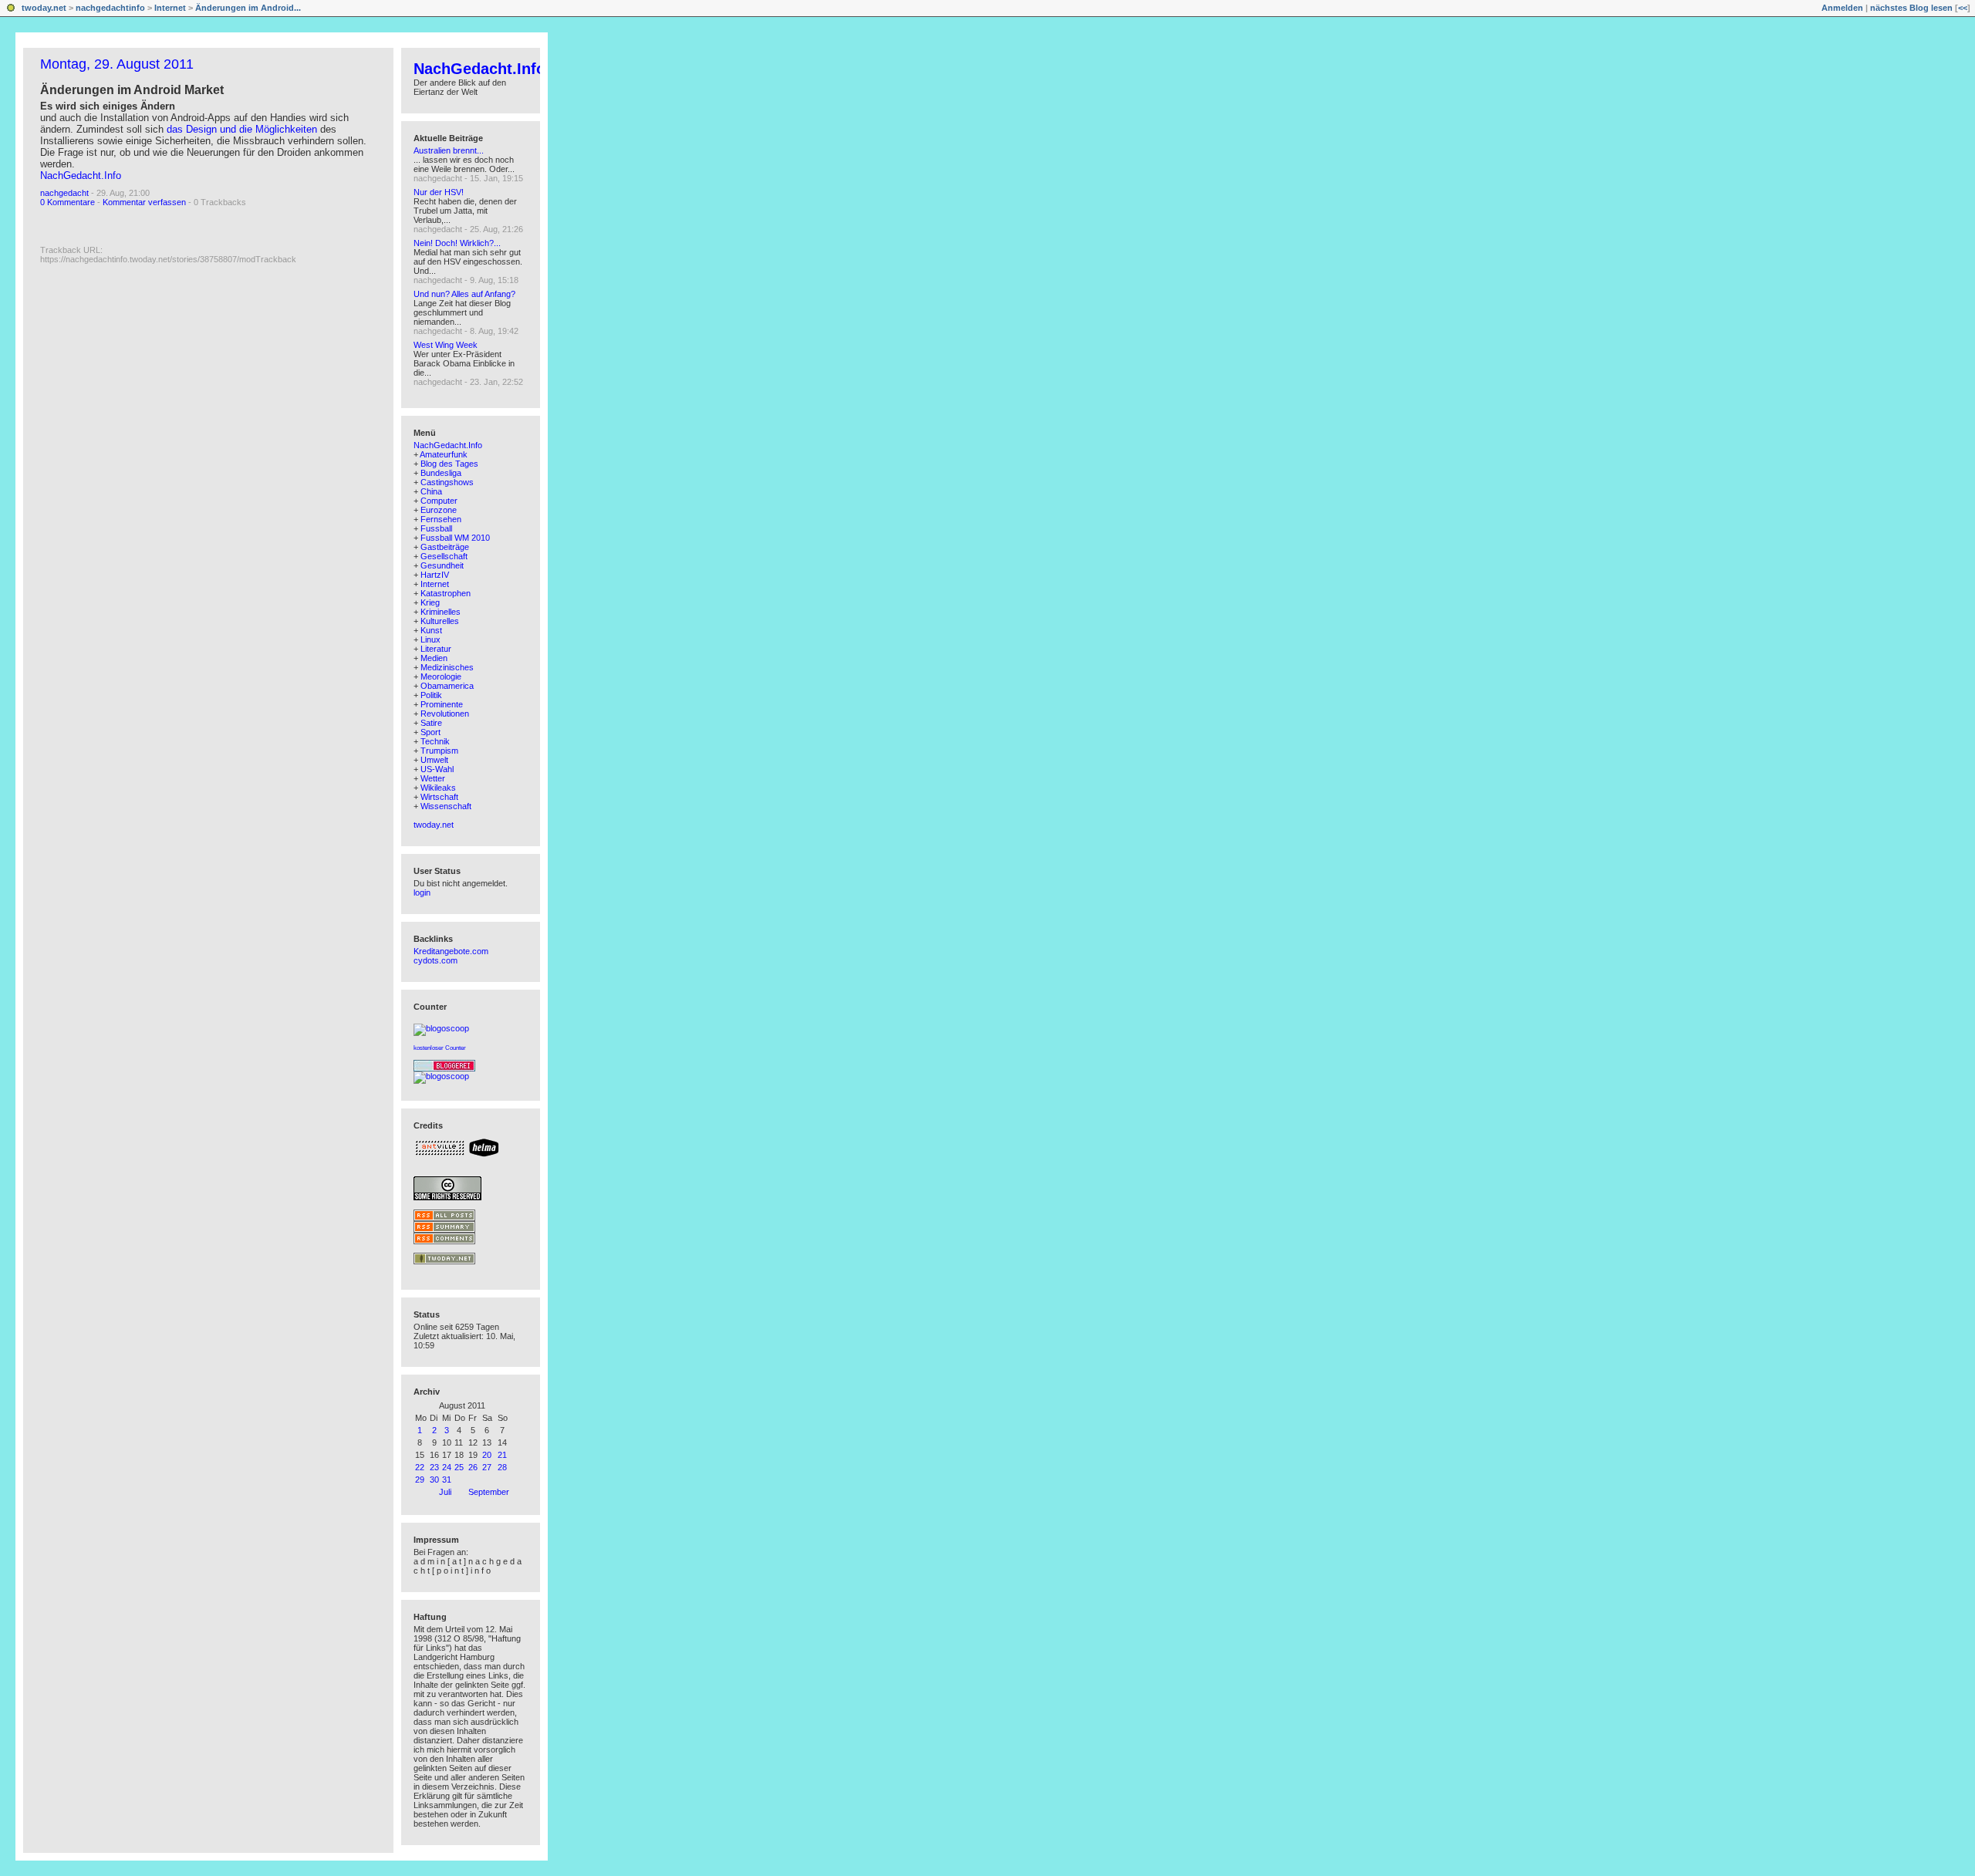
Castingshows (447, 482)
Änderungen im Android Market (132, 90)
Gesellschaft (444, 556)
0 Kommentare (68, 202)
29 (420, 1480)
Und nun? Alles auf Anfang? (464, 294)
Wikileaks (438, 788)
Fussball (436, 528)
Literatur (436, 649)
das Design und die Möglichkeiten (242, 129)
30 (434, 1480)
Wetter (433, 778)
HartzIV (435, 575)
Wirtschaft (439, 797)
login (422, 892)
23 (434, 1467)
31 (447, 1480)
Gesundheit (442, 565)
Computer (439, 501)
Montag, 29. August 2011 (117, 64)
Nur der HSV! (439, 192)
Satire (431, 723)
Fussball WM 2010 (455, 538)
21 (502, 1455)
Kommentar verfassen (144, 202)
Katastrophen (446, 593)
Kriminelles (441, 612)
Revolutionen (445, 714)
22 (420, 1467)
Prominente (442, 704)
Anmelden (1842, 8)
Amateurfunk (444, 454)
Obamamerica (447, 686)
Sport (430, 732)
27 (487, 1467)
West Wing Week (446, 345)
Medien (434, 658)
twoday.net (44, 8)
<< (1963, 8)
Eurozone (439, 510)
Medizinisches (447, 667)
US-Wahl (437, 769)
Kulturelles (440, 621)
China (431, 491)
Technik (435, 741)
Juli (445, 1492)
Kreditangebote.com (451, 951)
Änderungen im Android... (248, 8)
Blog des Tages (449, 464)
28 (502, 1467)
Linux (430, 639)
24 (447, 1467)
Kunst (431, 630)
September (489, 1492)
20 (487, 1455)
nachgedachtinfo (110, 8)
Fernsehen (441, 519)
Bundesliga (441, 473)
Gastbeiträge (445, 547)
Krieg (430, 602)
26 (473, 1467)
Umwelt (434, 760)
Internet (170, 8)
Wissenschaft (446, 806)
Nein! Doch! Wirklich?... (457, 243)
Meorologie (441, 677)
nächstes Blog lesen (1911, 8)
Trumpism (439, 751)
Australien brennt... (449, 150)
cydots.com (436, 960)
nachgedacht (64, 193)
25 (459, 1467)
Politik (431, 695)
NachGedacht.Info (81, 175)
